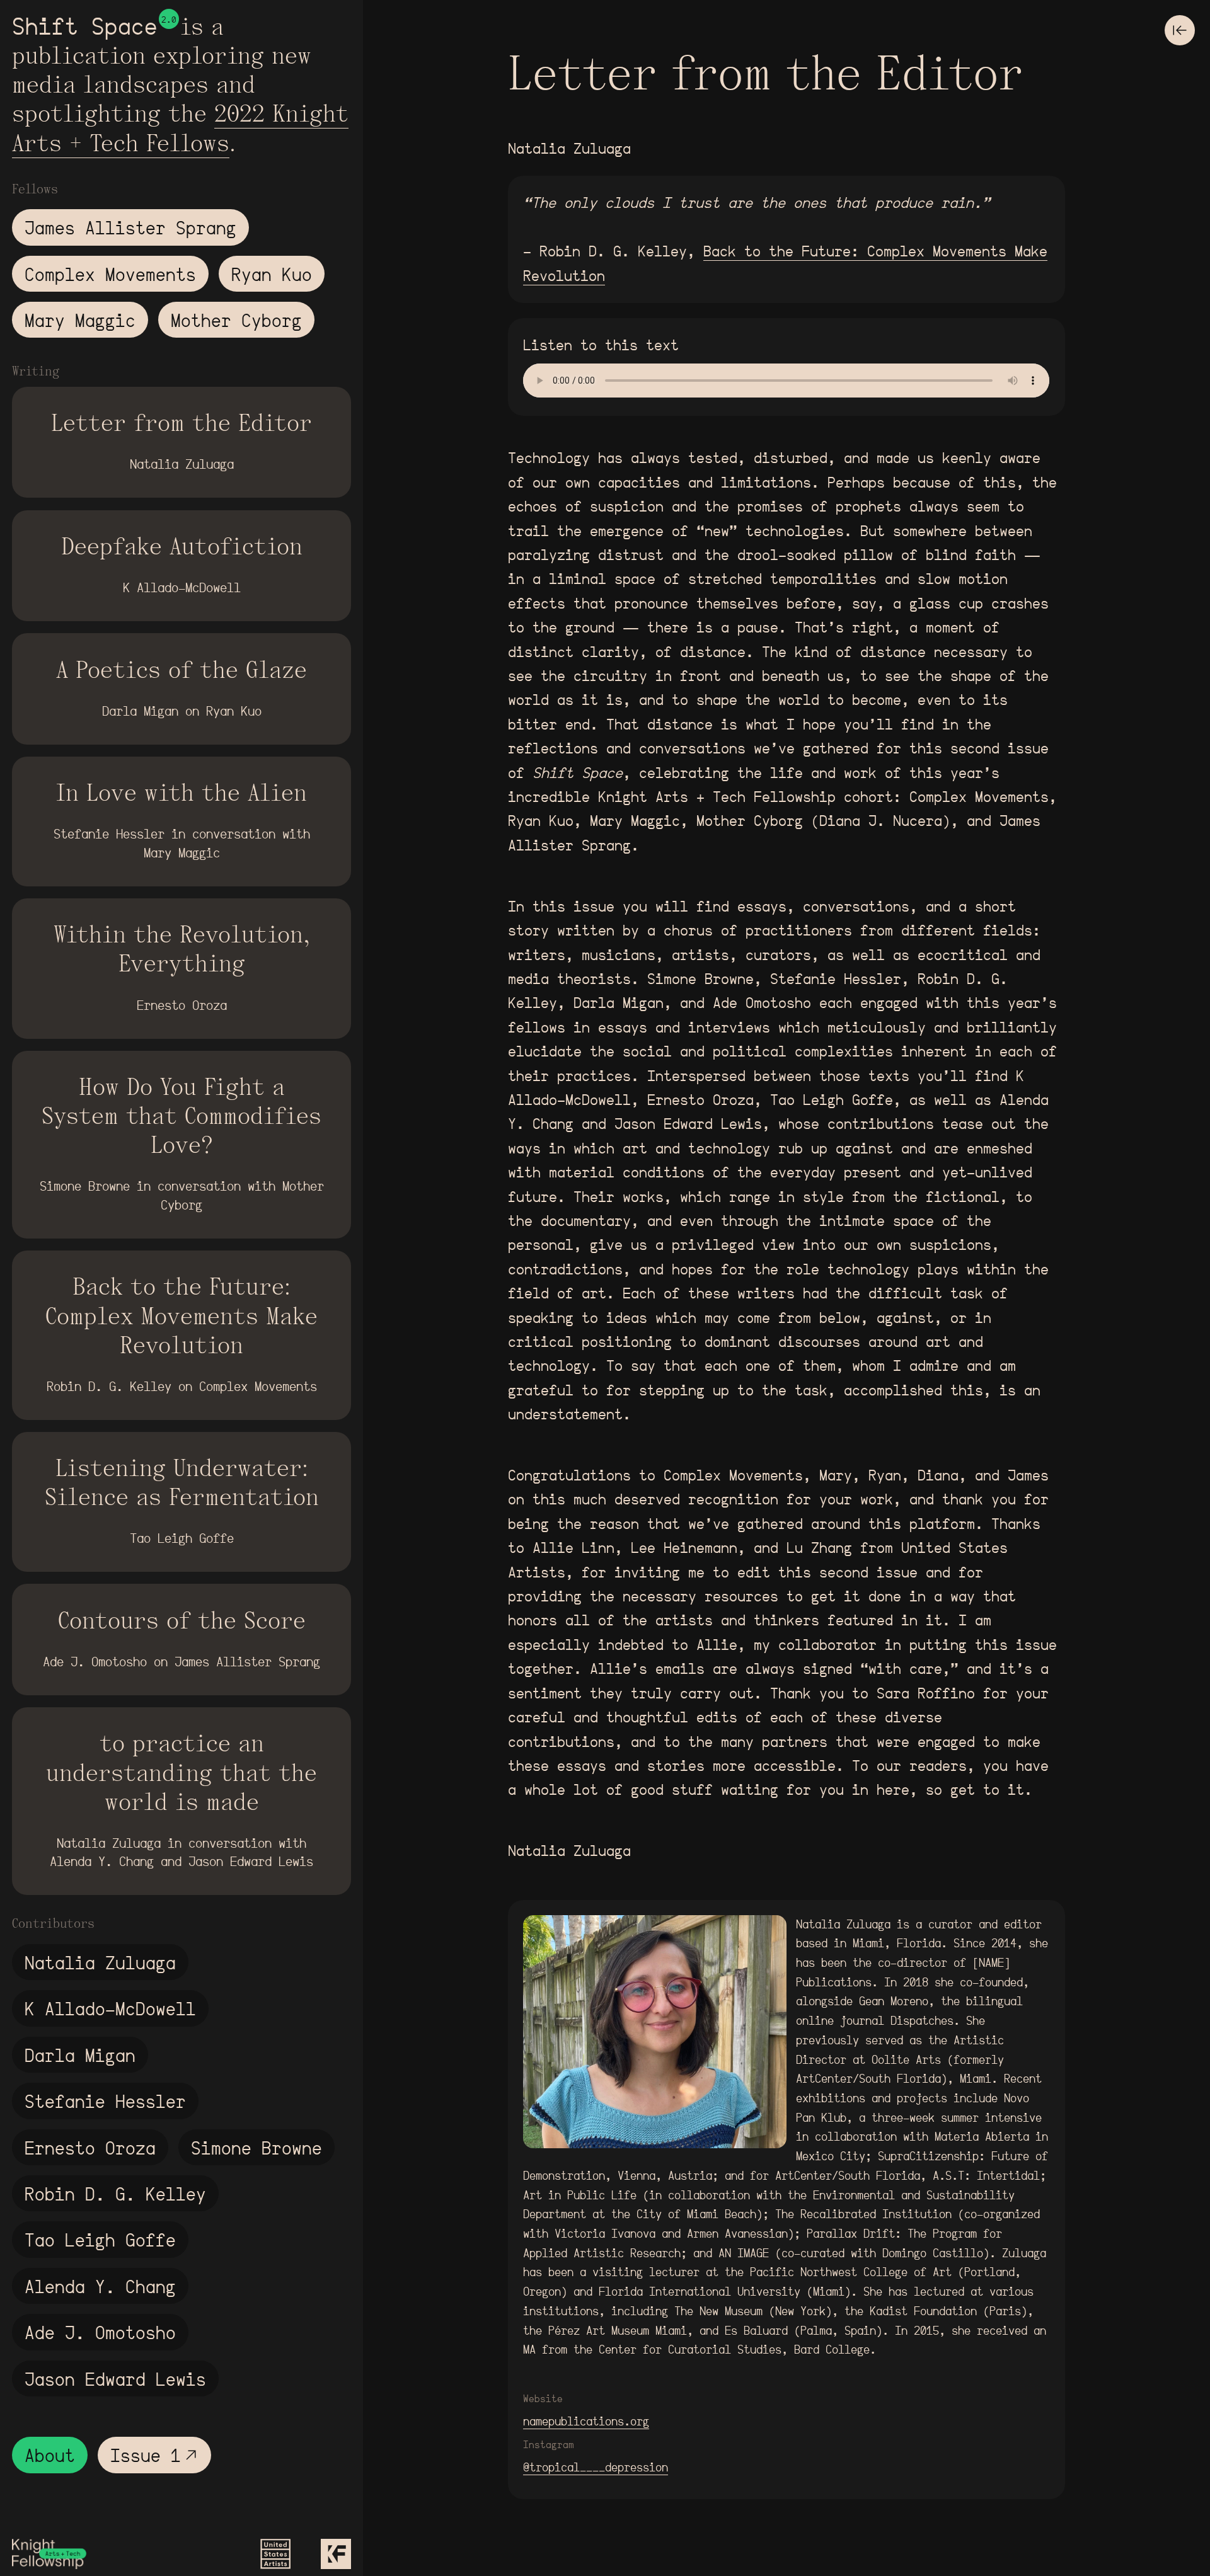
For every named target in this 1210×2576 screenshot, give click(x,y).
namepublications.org (586, 2421)
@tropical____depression (596, 2467)
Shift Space (85, 26)
